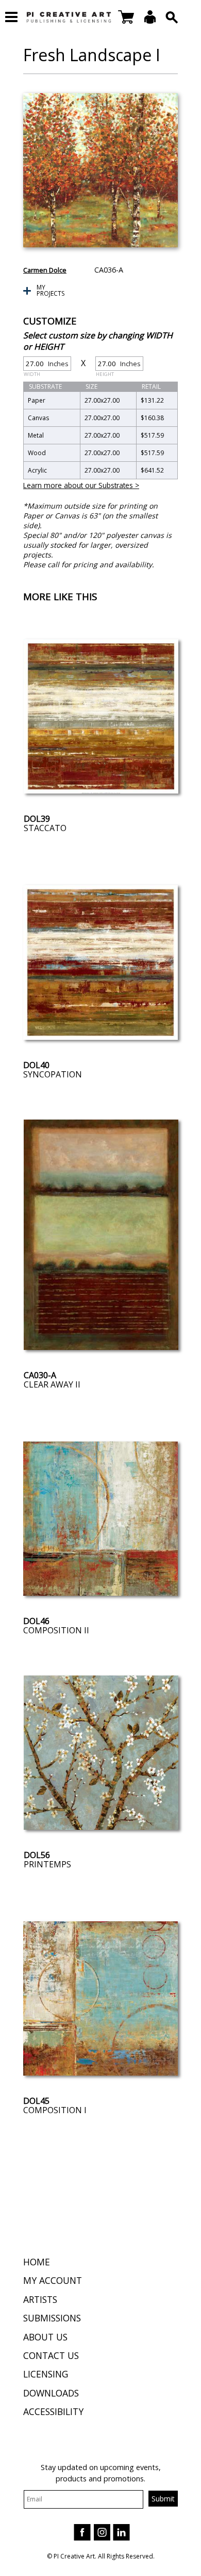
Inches (46, 365)
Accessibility (53, 2411)
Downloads (51, 2393)
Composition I (55, 2110)
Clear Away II (52, 1384)
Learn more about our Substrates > (81, 485)
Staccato (45, 828)
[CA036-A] (100, 170)
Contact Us (51, 2355)
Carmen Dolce (45, 270)
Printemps (47, 1864)
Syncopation (53, 1074)
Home (37, 2262)
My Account (53, 2280)
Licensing (46, 2374)
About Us (45, 2337)
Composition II (56, 1630)
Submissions (52, 2318)
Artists (40, 2299)
